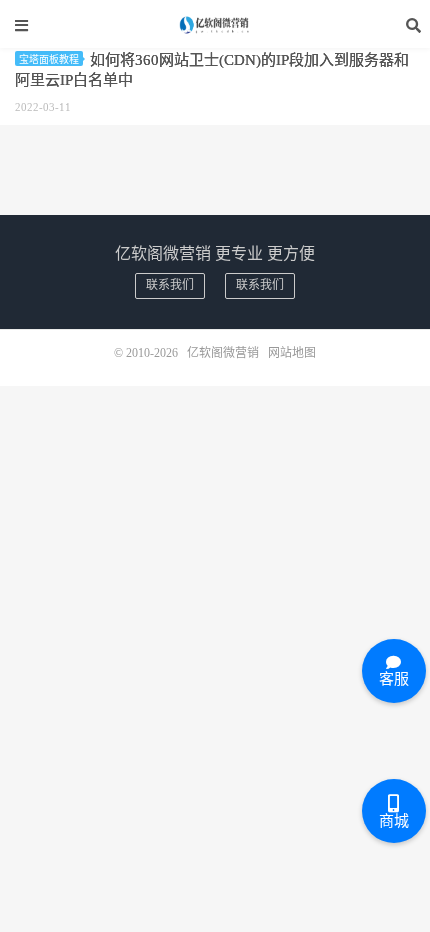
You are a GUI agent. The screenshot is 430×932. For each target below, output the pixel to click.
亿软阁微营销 (215, 25)
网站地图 (292, 353)
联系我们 (170, 285)
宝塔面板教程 (49, 59)
